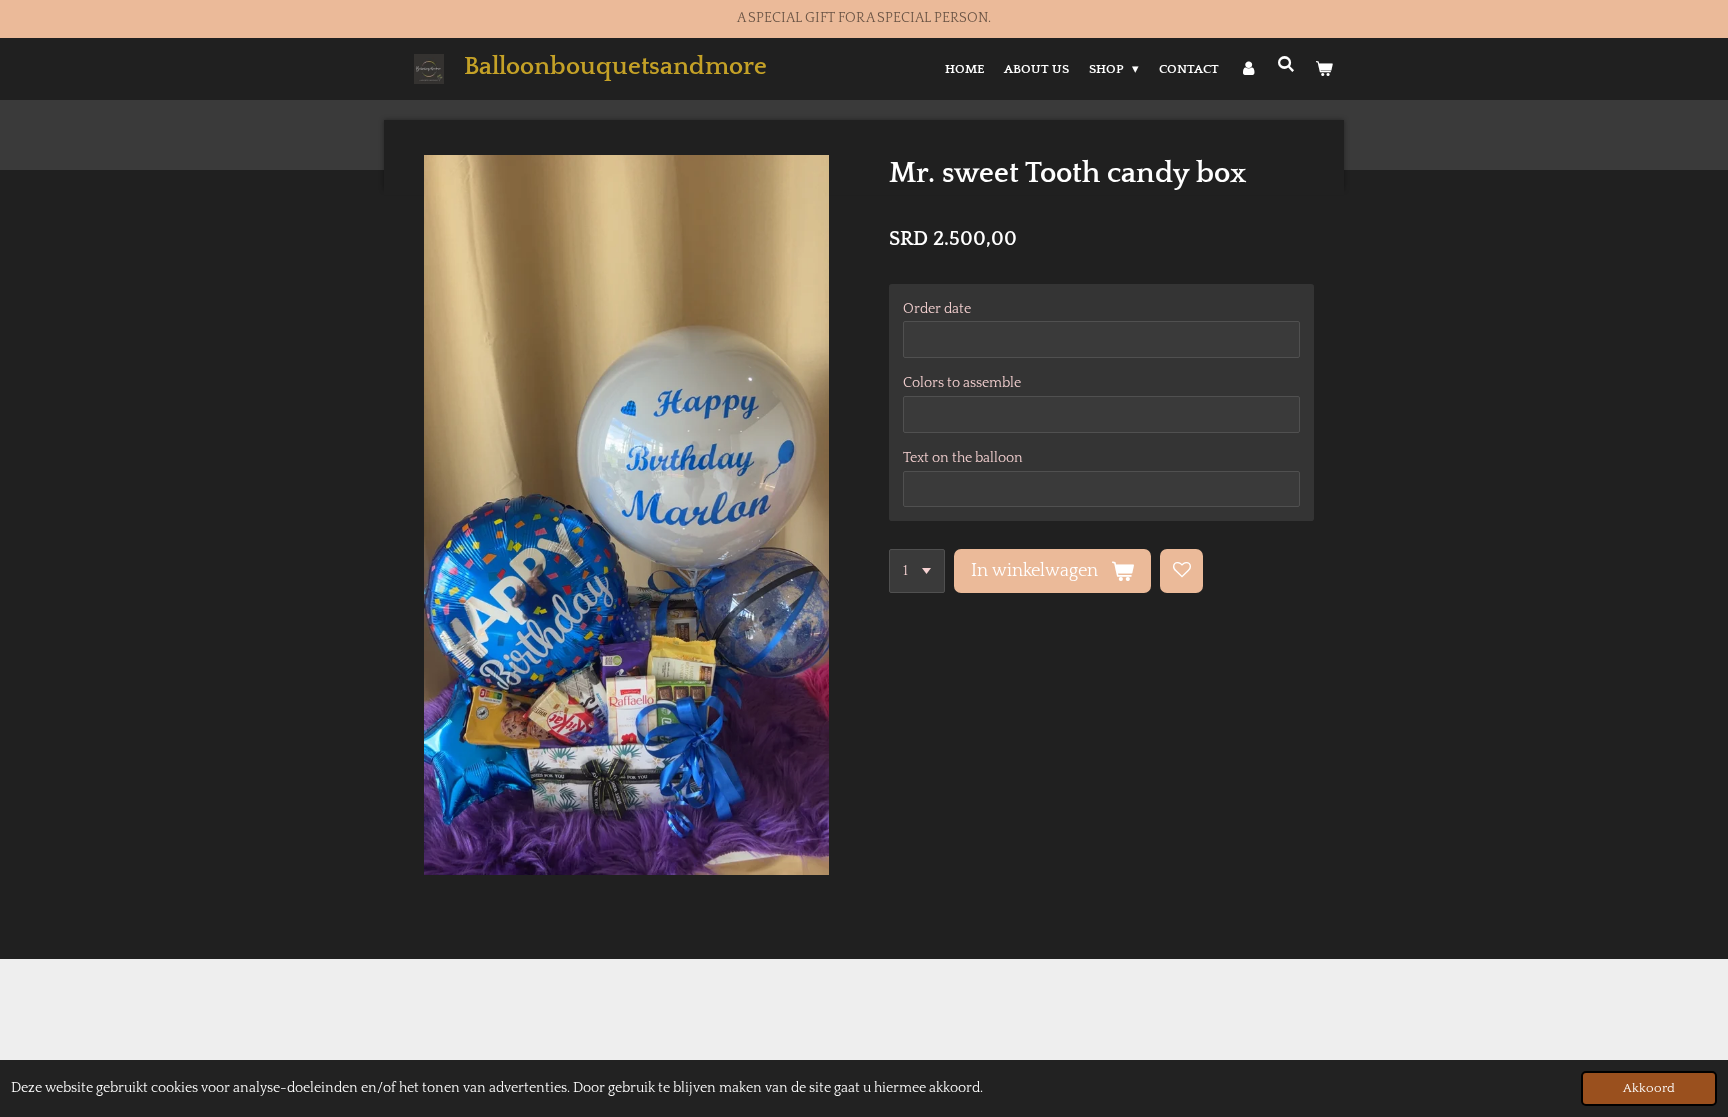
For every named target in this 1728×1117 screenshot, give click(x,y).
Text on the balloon (963, 458)
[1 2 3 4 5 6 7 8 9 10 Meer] (917, 571)
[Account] (1248, 69)
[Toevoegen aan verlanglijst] (1182, 571)
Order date (937, 309)
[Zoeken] (1287, 65)
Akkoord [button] (1649, 1088)
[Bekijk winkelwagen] (1325, 69)
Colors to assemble (962, 383)
